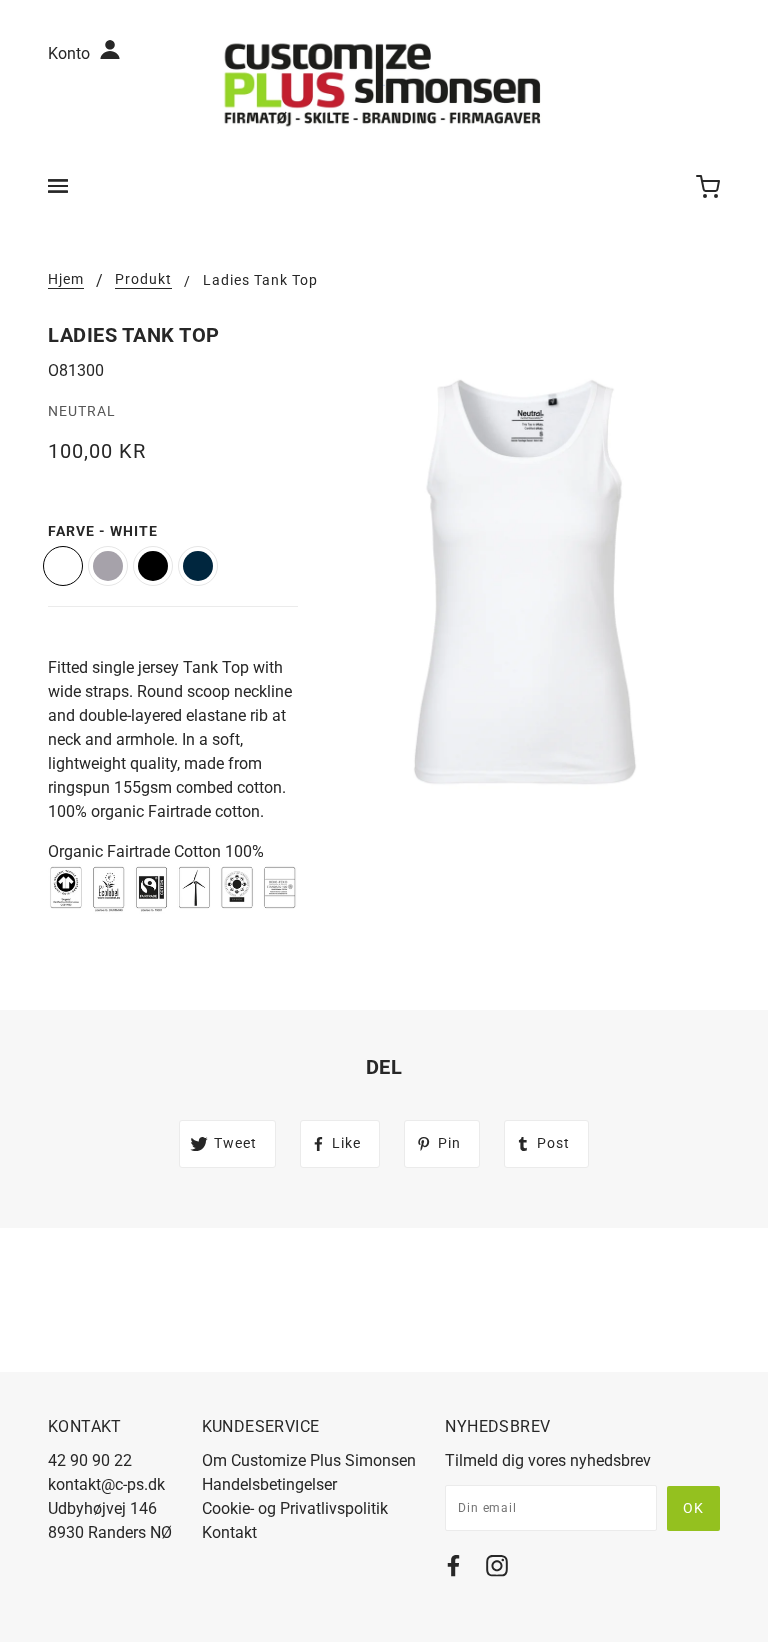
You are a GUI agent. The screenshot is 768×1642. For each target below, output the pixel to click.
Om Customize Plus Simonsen (309, 1460)
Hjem (66, 279)
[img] (453, 1569)
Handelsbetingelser (269, 1484)
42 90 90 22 (90, 1460)
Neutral (82, 411)
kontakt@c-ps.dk (106, 1484)
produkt (143, 279)
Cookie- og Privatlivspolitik (295, 1508)
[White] (63, 566)
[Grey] (108, 566)
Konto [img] (71, 53)
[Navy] (198, 566)
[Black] (153, 566)
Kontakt (229, 1532)
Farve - (103, 531)
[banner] (384, 83)
